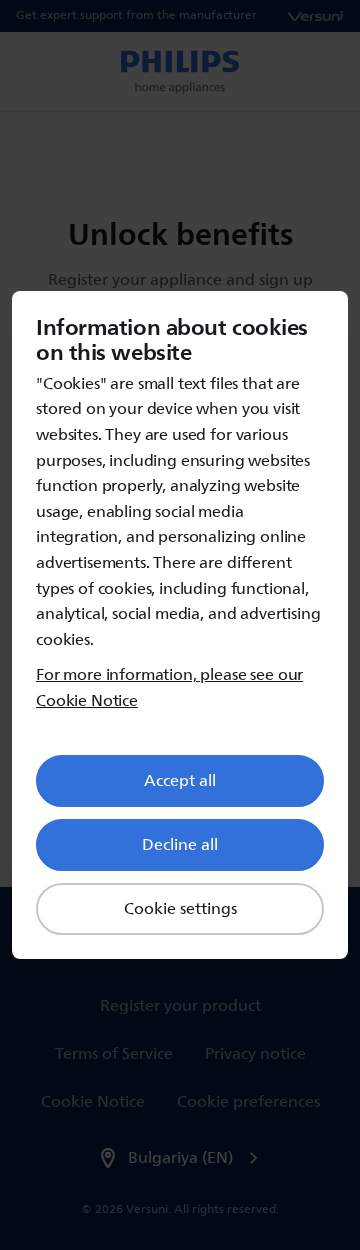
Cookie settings (180, 909)
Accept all (180, 781)
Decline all (180, 845)
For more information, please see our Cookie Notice (169, 688)
